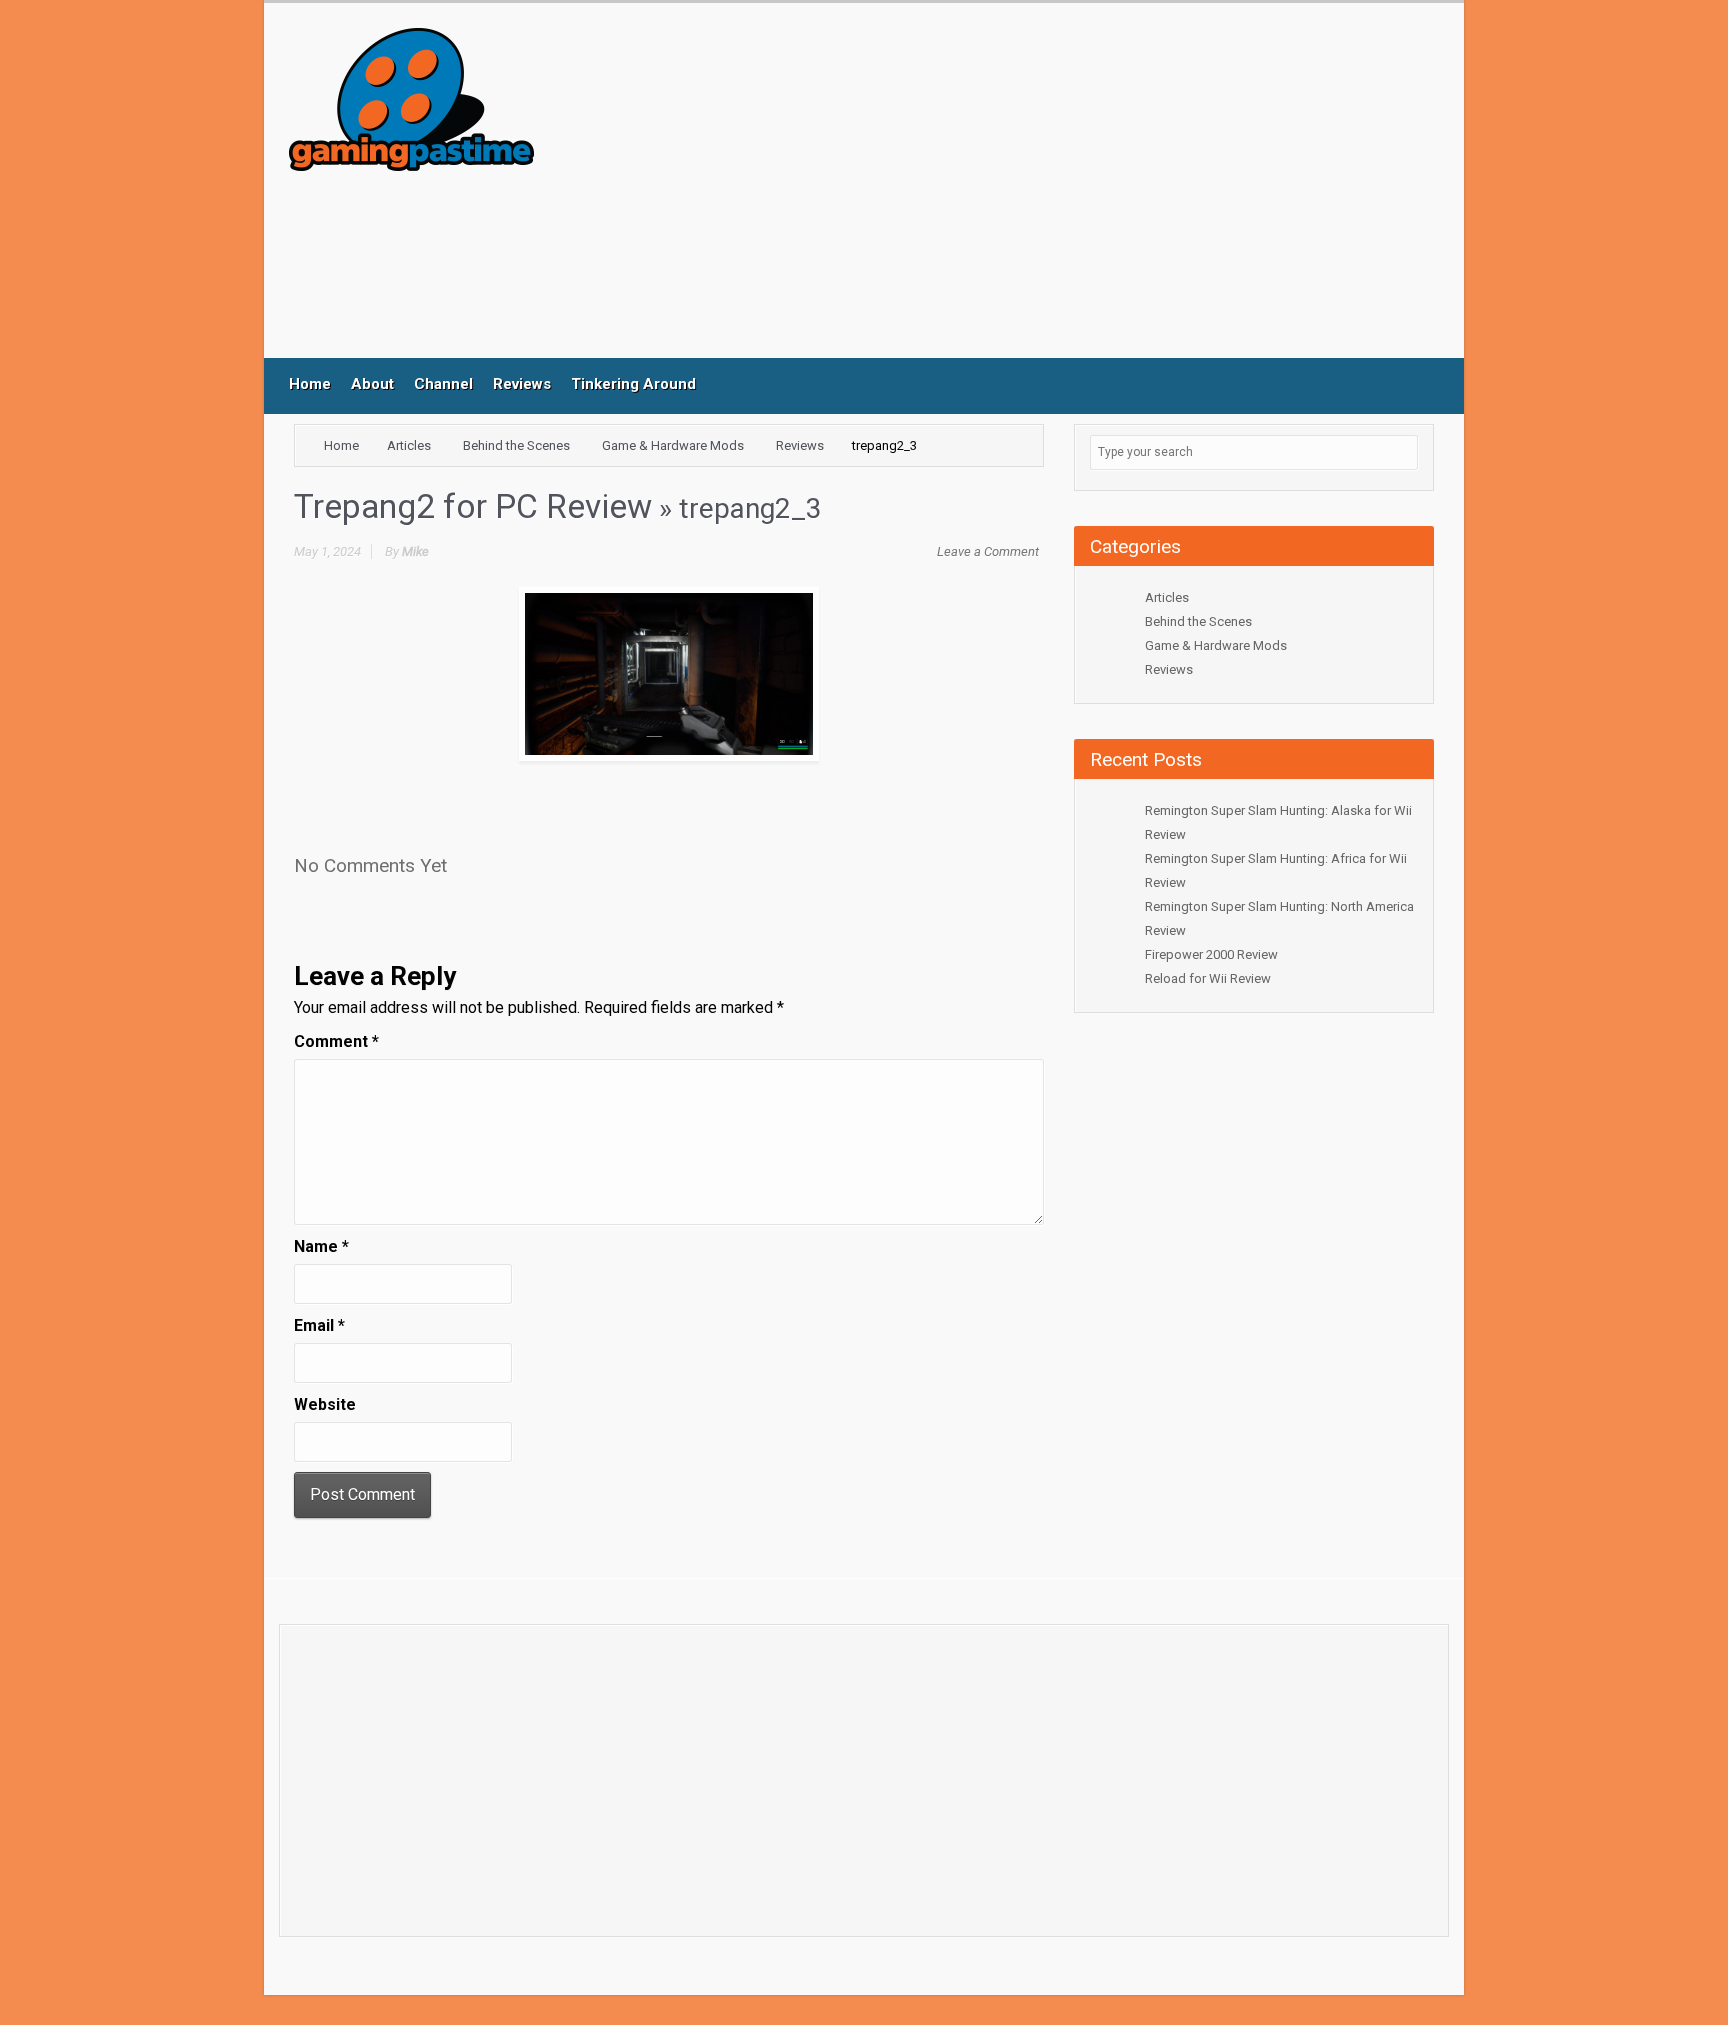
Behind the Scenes (516, 445)
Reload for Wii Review (1208, 978)
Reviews (522, 384)
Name (321, 1246)
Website (325, 1404)
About (372, 384)
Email (319, 1325)
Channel (443, 384)
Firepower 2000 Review (1211, 954)
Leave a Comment (988, 551)
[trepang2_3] (669, 674)
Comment (336, 1041)
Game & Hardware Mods (673, 445)
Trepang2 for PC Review (473, 506)
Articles (409, 445)
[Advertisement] (933, 193)
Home (310, 384)
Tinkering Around (633, 384)
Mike (415, 551)
